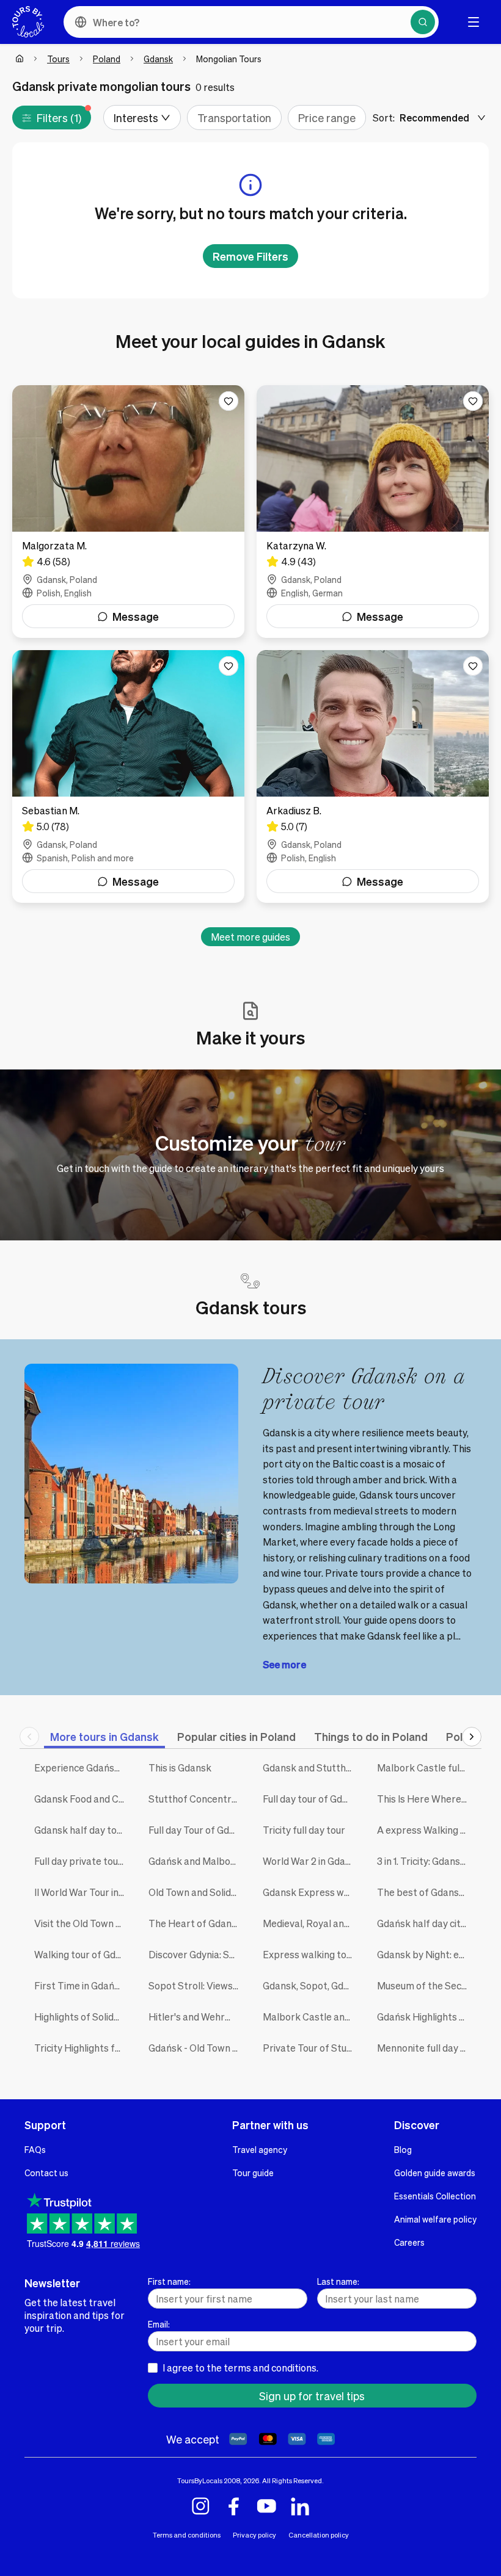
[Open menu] (474, 22)
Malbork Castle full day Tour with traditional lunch (425, 1767)
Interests (136, 118)
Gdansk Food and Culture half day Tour (82, 1799)
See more (284, 1664)
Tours (58, 59)
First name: (169, 2281)
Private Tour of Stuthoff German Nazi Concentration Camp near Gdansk (311, 2048)
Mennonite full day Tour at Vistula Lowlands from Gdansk (425, 2048)
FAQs (35, 2149)
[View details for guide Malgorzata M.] (128, 512)
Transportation (234, 118)
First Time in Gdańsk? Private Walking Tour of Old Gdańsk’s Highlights (82, 1985)
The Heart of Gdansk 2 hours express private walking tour (196, 1923)
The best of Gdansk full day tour (425, 1892)
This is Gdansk (180, 1767)
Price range (327, 118)
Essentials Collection (435, 2196)
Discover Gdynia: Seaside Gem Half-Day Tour (196, 1954)
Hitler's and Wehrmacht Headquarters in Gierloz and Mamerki (196, 2017)
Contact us (46, 2173)
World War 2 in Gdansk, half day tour (311, 1861)
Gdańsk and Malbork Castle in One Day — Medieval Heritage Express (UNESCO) (196, 1861)
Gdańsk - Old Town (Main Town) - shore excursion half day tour (196, 2048)
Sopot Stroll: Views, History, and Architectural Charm (196, 1985)
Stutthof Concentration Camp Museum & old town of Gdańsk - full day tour (196, 1799)
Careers (409, 2242)
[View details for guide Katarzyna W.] (373, 512)
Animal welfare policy (435, 2219)
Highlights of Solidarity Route (82, 2017)
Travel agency (260, 2149)
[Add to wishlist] (229, 401)
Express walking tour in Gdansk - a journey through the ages (311, 1954)
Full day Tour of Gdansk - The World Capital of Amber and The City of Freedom (196, 1830)
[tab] (104, 1736)
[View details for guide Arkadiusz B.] (373, 776)
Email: (159, 2324)
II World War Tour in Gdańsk (82, 1892)
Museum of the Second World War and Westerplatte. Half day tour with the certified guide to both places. (425, 1985)
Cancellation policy (319, 2535)
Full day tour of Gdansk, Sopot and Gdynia (311, 1799)
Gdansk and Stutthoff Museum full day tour (311, 1767)
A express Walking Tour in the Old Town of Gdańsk (425, 1830)
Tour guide (253, 2173)
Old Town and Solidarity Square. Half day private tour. (196, 1892)
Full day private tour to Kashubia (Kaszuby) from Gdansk (82, 1861)
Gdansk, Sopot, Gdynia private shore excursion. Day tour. (311, 1985)
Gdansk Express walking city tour (311, 1892)
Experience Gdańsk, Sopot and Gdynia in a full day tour (82, 1767)
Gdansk (158, 59)
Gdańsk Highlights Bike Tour (425, 2017)
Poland (107, 59)
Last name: (338, 2281)
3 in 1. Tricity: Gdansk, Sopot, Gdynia (425, 1861)
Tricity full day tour (304, 1830)
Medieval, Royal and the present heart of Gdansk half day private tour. (311, 1923)
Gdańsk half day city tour (425, 1923)
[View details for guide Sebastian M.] (128, 776)
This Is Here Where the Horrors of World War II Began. (425, 1799)
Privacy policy (254, 2535)
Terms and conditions (187, 2535)
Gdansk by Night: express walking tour (425, 1954)
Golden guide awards (435, 2173)
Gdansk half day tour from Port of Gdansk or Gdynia (82, 1830)
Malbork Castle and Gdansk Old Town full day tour (311, 2017)
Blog (403, 2149)
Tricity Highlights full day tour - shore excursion (82, 2048)
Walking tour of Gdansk (82, 1954)
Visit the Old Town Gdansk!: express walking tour (82, 1923)
